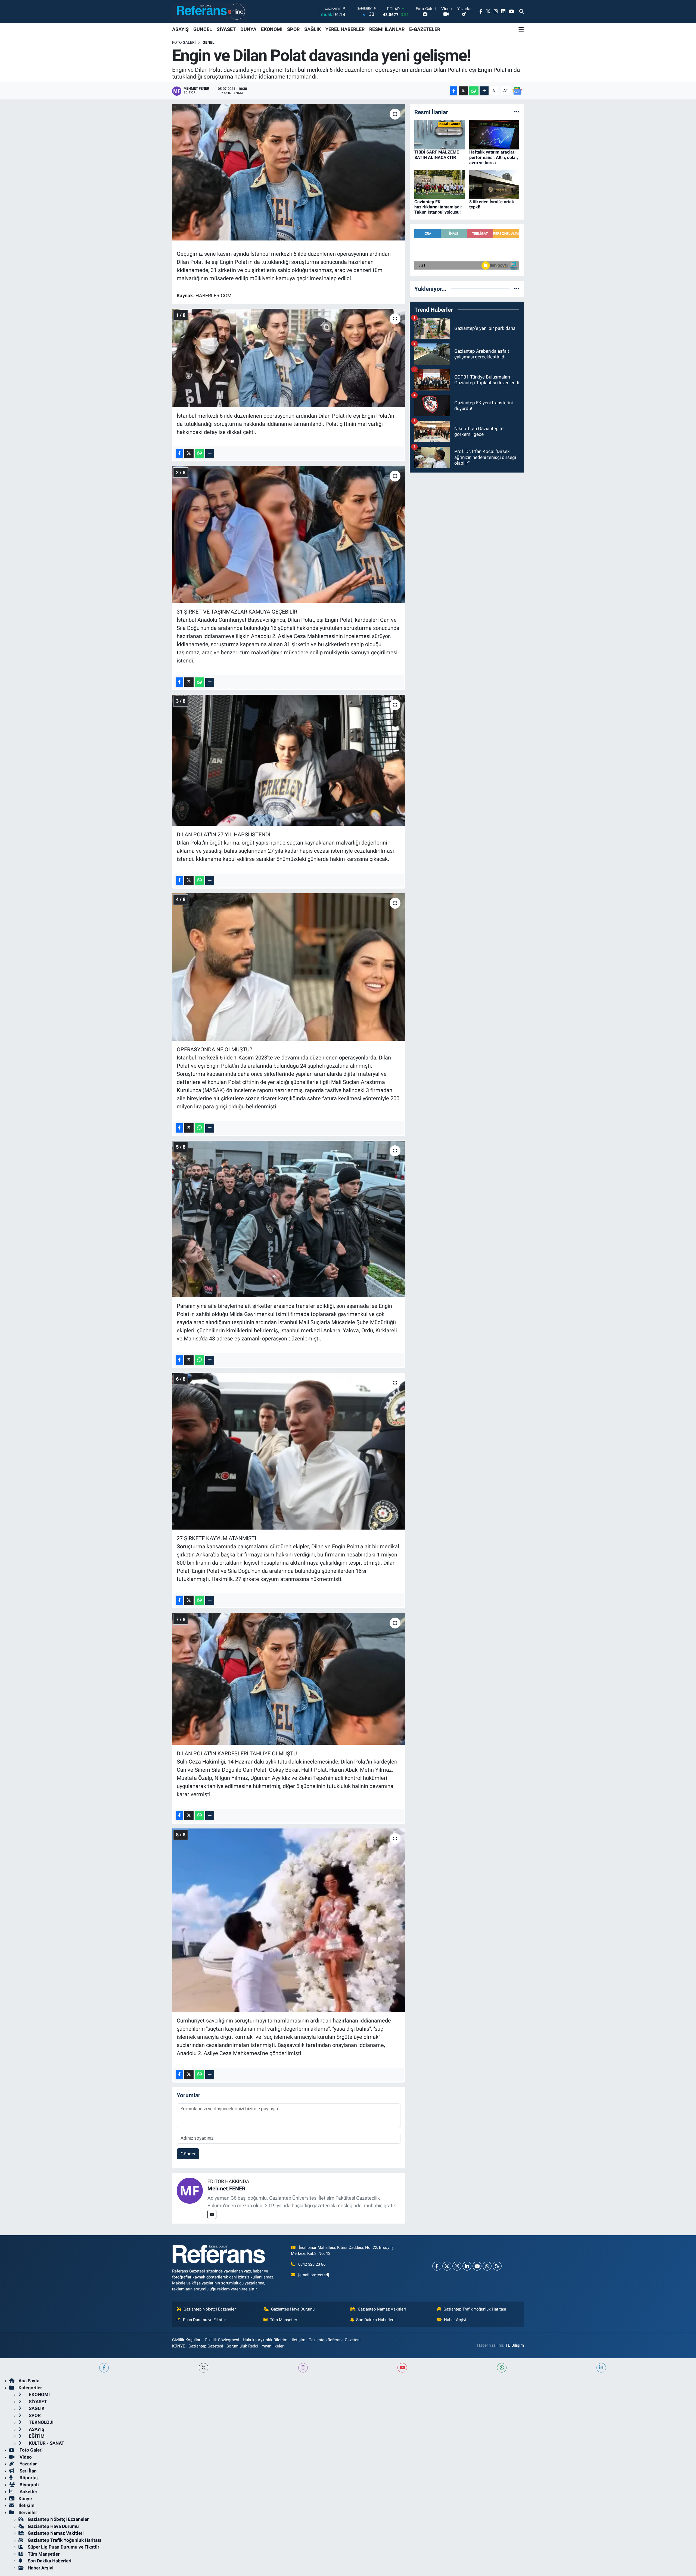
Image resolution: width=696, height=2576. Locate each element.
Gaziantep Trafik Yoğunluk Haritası (475, 2309)
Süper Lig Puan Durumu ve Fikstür (63, 2547)
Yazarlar (28, 2464)
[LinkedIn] (467, 2266)
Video (25, 2457)
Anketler (28, 2491)
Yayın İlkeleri (273, 2346)
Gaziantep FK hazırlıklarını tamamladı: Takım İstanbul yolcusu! (438, 207)
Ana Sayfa (29, 2381)
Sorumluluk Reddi (242, 2346)
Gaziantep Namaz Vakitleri (382, 2309)
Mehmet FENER (226, 2189)
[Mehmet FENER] (190, 2190)
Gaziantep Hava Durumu (293, 2309)
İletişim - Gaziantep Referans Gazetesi (326, 2340)
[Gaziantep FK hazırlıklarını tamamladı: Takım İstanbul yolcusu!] (439, 184)
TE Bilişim (515, 2345)
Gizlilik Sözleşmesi (222, 2340)
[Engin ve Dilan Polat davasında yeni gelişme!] (289, 172)
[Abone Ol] (517, 90)
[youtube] (402, 2368)
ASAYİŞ (180, 29)
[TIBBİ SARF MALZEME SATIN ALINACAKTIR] (439, 135)
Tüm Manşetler (284, 2320)
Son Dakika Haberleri (375, 2320)
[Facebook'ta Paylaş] (453, 91)
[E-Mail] (212, 2214)
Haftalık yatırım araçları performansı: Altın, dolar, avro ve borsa (494, 157)
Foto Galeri (184, 42)
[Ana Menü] (521, 29)
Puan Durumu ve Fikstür (204, 2320)
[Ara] (522, 12)
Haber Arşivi (455, 2320)
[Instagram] (457, 2266)
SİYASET (226, 29)
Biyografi (29, 2485)
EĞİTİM (36, 2436)
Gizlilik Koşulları (187, 2340)
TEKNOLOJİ (41, 2422)
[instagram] (303, 2368)
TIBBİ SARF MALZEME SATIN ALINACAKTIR (437, 155)
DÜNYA (248, 29)
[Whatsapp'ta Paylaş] (474, 91)
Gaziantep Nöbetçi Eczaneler (210, 2309)
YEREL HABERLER (345, 29)
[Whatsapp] (487, 2266)
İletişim (27, 2505)
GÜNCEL (203, 29)
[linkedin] (601, 2368)
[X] (447, 2266)
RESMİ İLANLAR (387, 29)
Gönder (188, 2154)
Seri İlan (28, 2471)
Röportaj (28, 2478)
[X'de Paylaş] (463, 91)
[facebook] (104, 2368)
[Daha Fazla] (484, 91)
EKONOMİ (272, 29)
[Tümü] (517, 112)
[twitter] (203, 2368)
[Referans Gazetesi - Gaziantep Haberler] (209, 12)
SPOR (293, 29)
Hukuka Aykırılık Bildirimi (266, 2340)
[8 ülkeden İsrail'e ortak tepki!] (494, 184)
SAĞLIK (313, 29)
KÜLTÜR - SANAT (46, 2443)
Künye (25, 2499)
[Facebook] (437, 2266)
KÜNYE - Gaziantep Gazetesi (198, 2346)
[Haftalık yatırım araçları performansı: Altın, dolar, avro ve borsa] (494, 135)
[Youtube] (477, 2266)
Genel (209, 42)
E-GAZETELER (425, 29)
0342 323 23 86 (312, 2264)
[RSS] (497, 2266)
